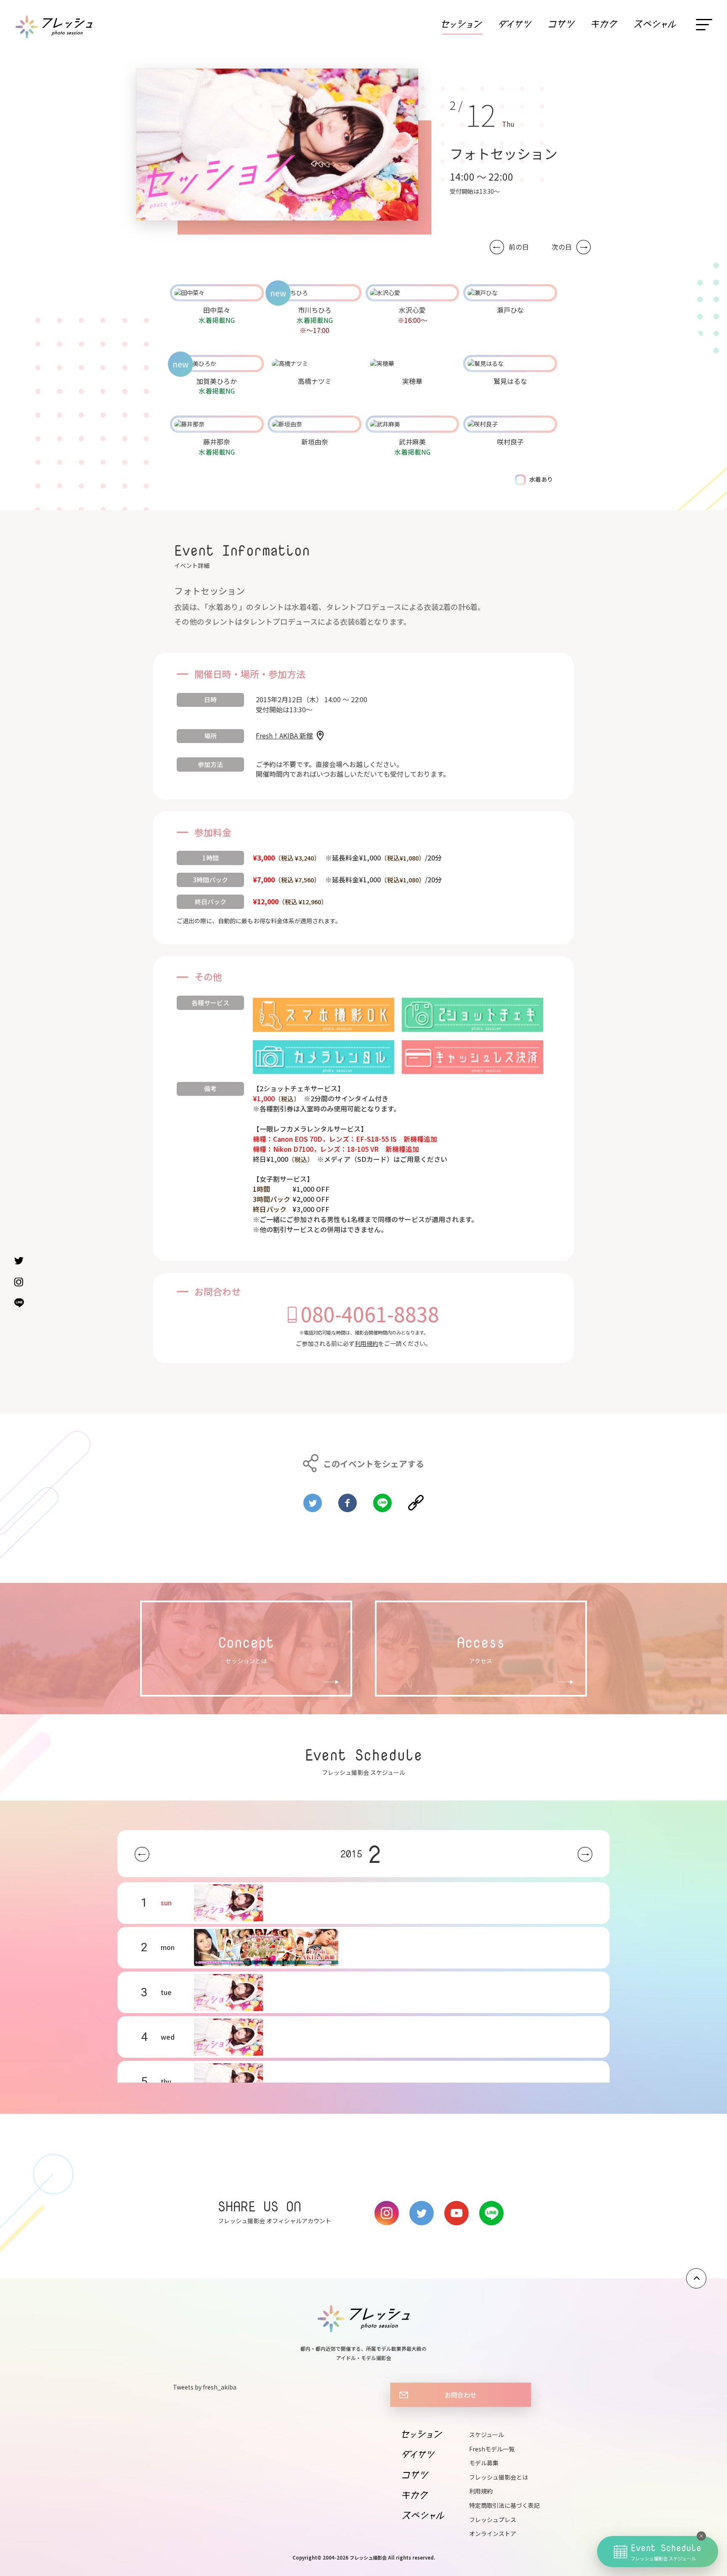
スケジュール (487, 2435)
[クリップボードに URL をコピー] (416, 1499)
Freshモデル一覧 (492, 2449)
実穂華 (412, 381)
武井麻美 (412, 442)
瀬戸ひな (510, 310)
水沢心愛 (412, 310)
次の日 (562, 247)
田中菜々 (217, 310)
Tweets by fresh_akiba (205, 2387)
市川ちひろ (315, 310)
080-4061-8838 (370, 1313)
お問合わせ (460, 2395)
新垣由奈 (315, 442)
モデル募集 (484, 2463)
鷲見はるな (510, 381)
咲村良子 (510, 442)
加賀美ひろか (217, 381)
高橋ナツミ (315, 381)
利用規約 (366, 1343)
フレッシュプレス (493, 2520)
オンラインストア (493, 2533)
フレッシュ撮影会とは (499, 2477)
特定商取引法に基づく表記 (504, 2505)
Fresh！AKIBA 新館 (284, 735)
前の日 (519, 247)
